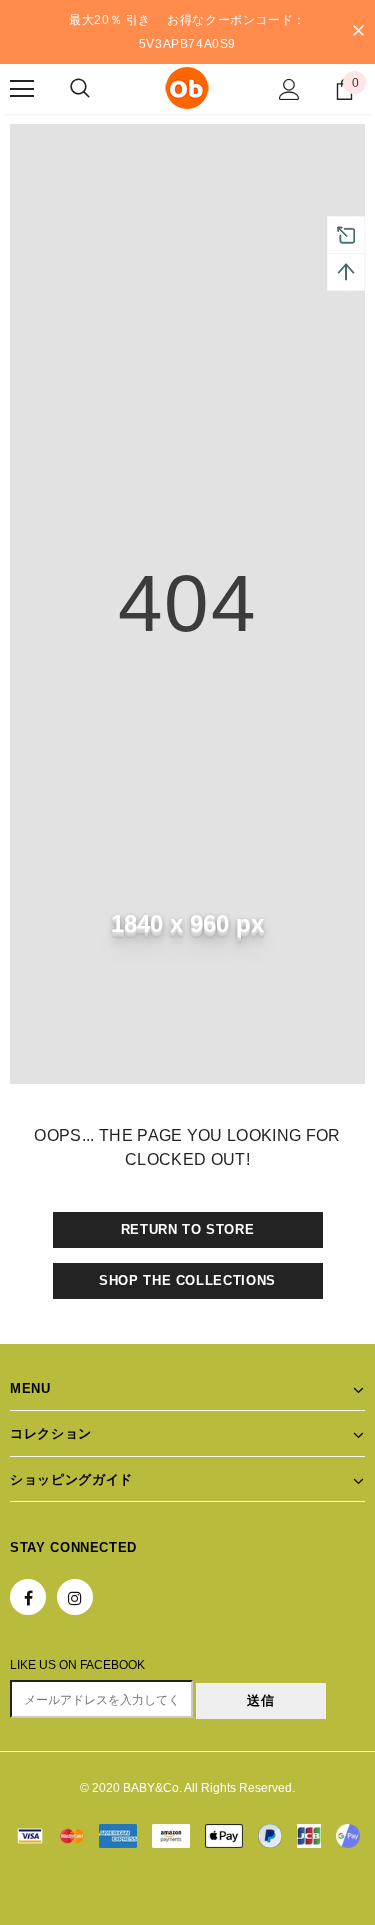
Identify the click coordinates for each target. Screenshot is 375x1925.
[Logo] (187, 88)
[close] (358, 32)
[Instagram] (75, 1597)
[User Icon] (289, 89)
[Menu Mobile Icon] (22, 89)
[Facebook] (28, 1597)
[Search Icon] (80, 89)
